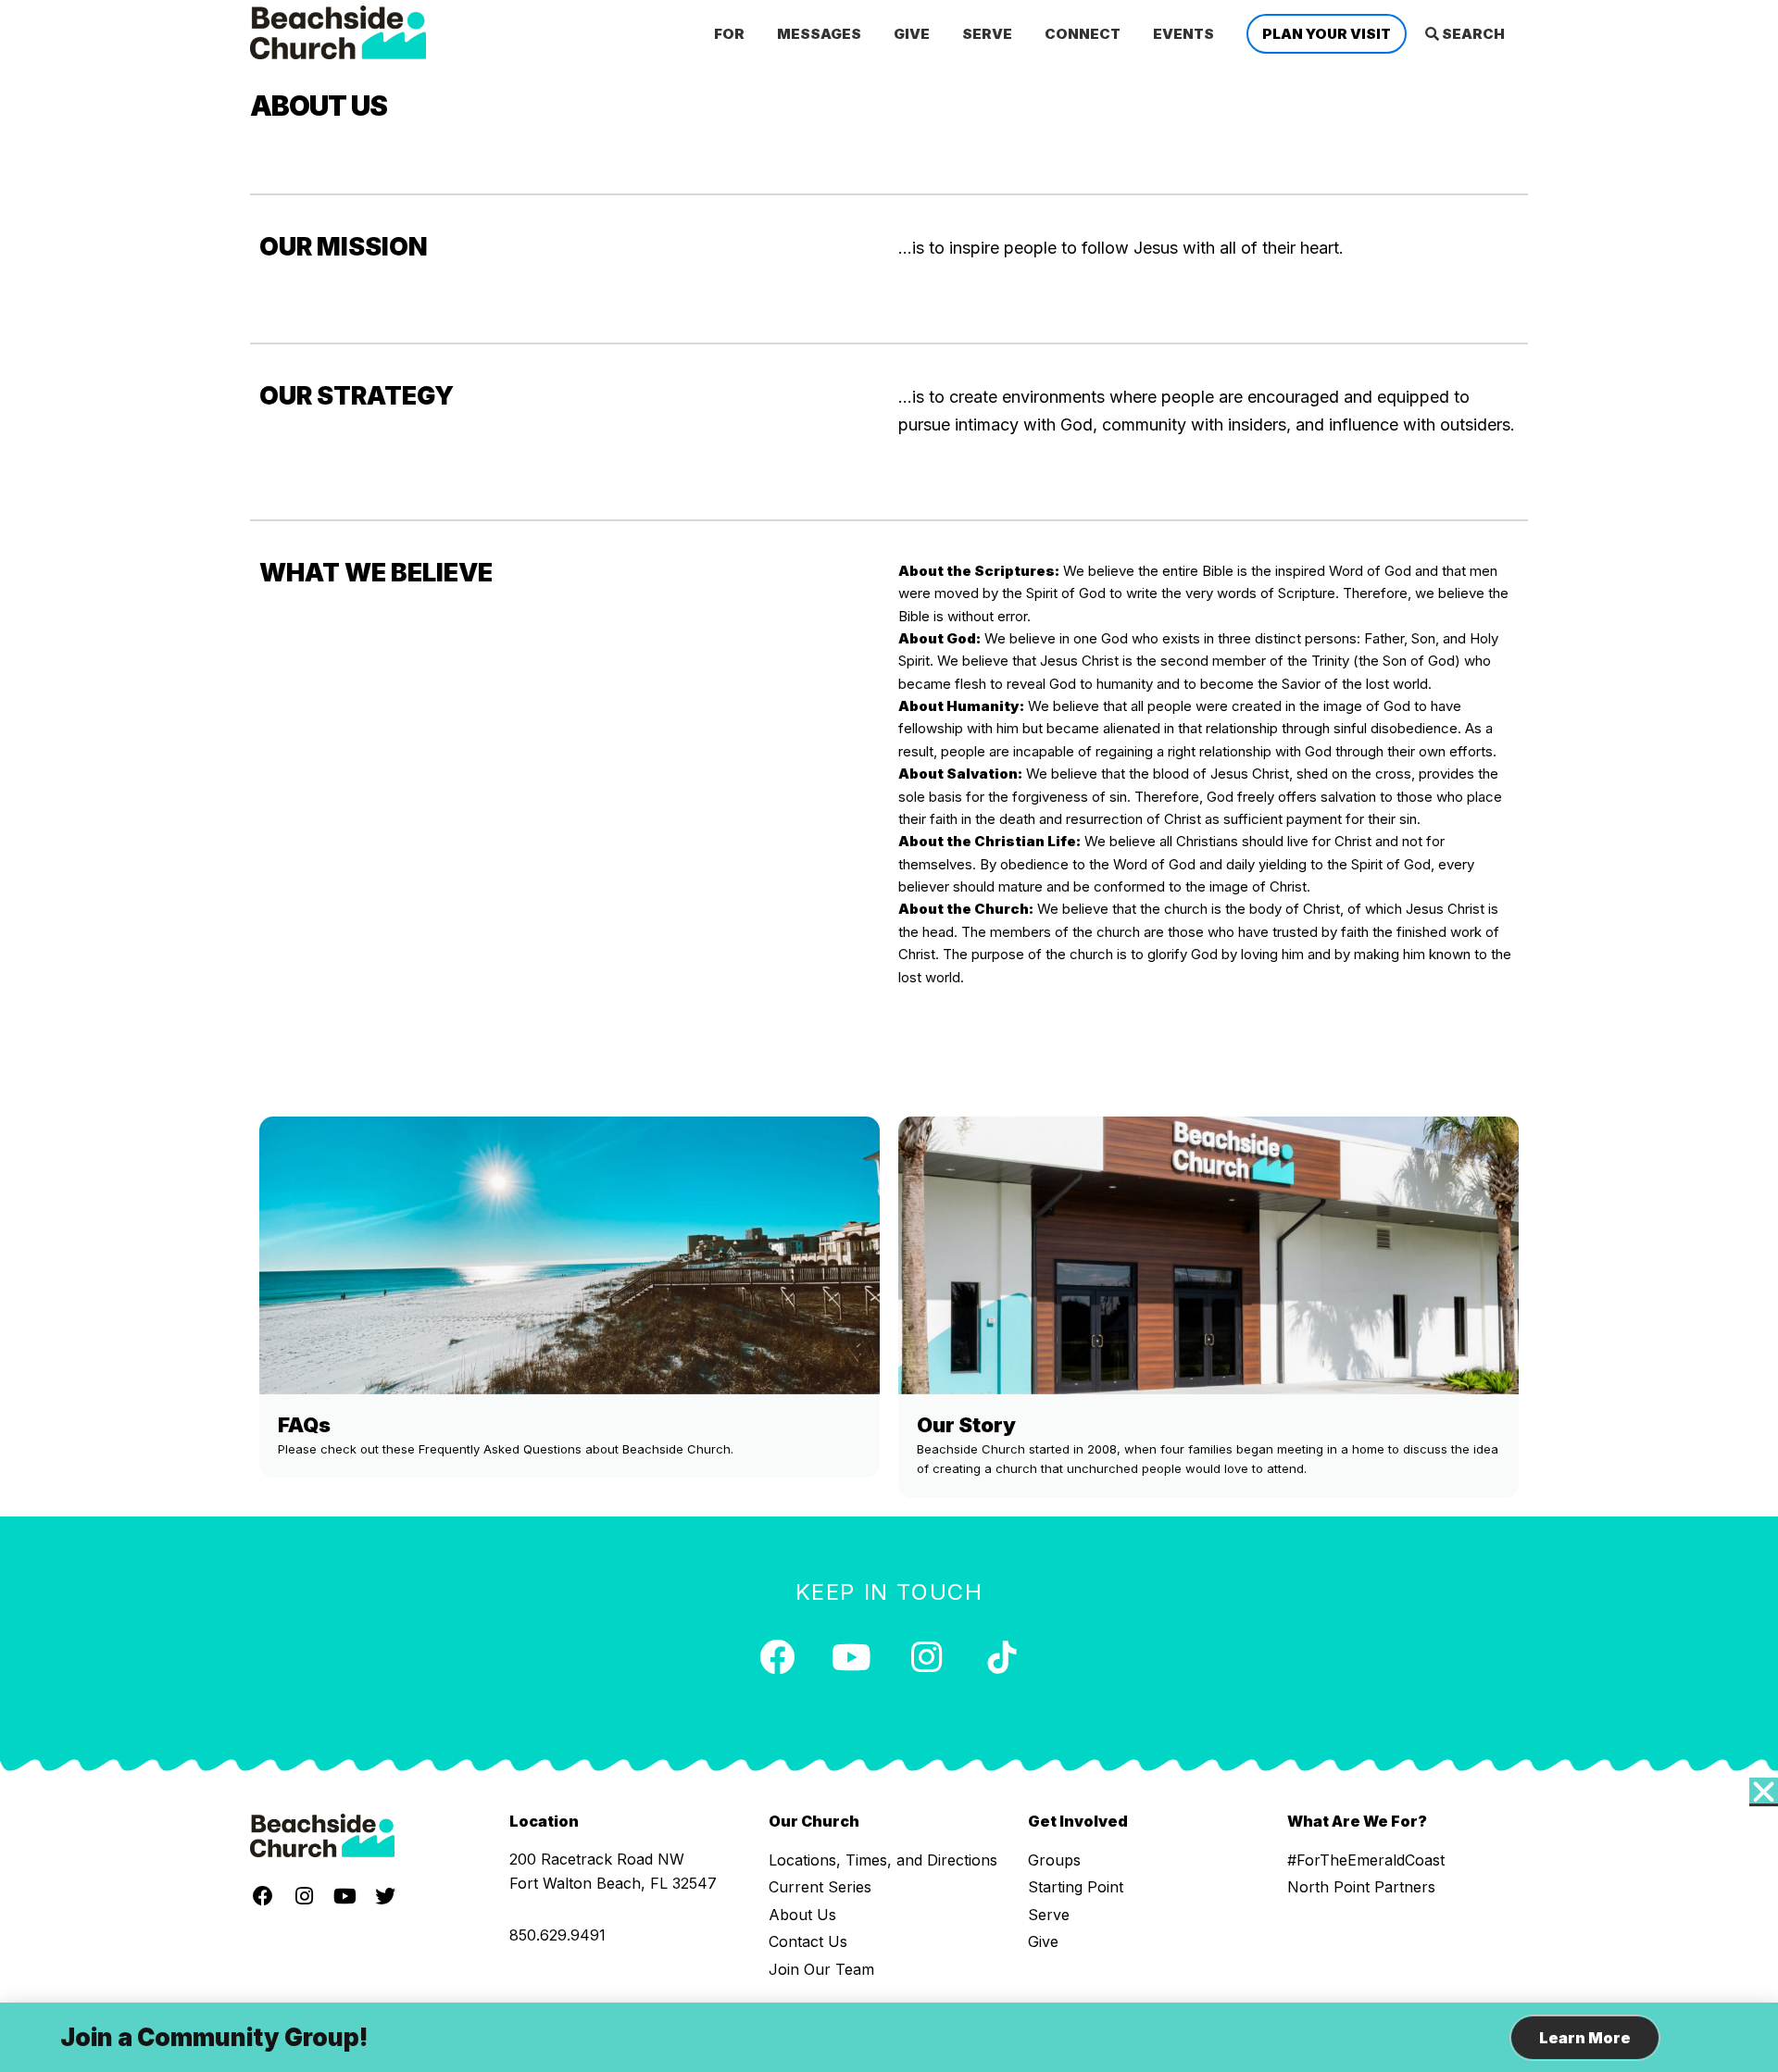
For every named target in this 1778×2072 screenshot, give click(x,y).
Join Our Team (821, 1969)
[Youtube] (852, 1657)
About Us (802, 1915)
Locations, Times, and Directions (883, 1860)
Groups (1054, 1860)
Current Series (820, 1887)
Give (1043, 1941)
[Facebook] (777, 1657)
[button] (1764, 1792)
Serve (1049, 1915)
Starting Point (1076, 1887)
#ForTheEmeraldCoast (1366, 1860)
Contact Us (808, 1941)
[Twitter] (385, 1896)
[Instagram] (927, 1657)
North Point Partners (1361, 1887)
